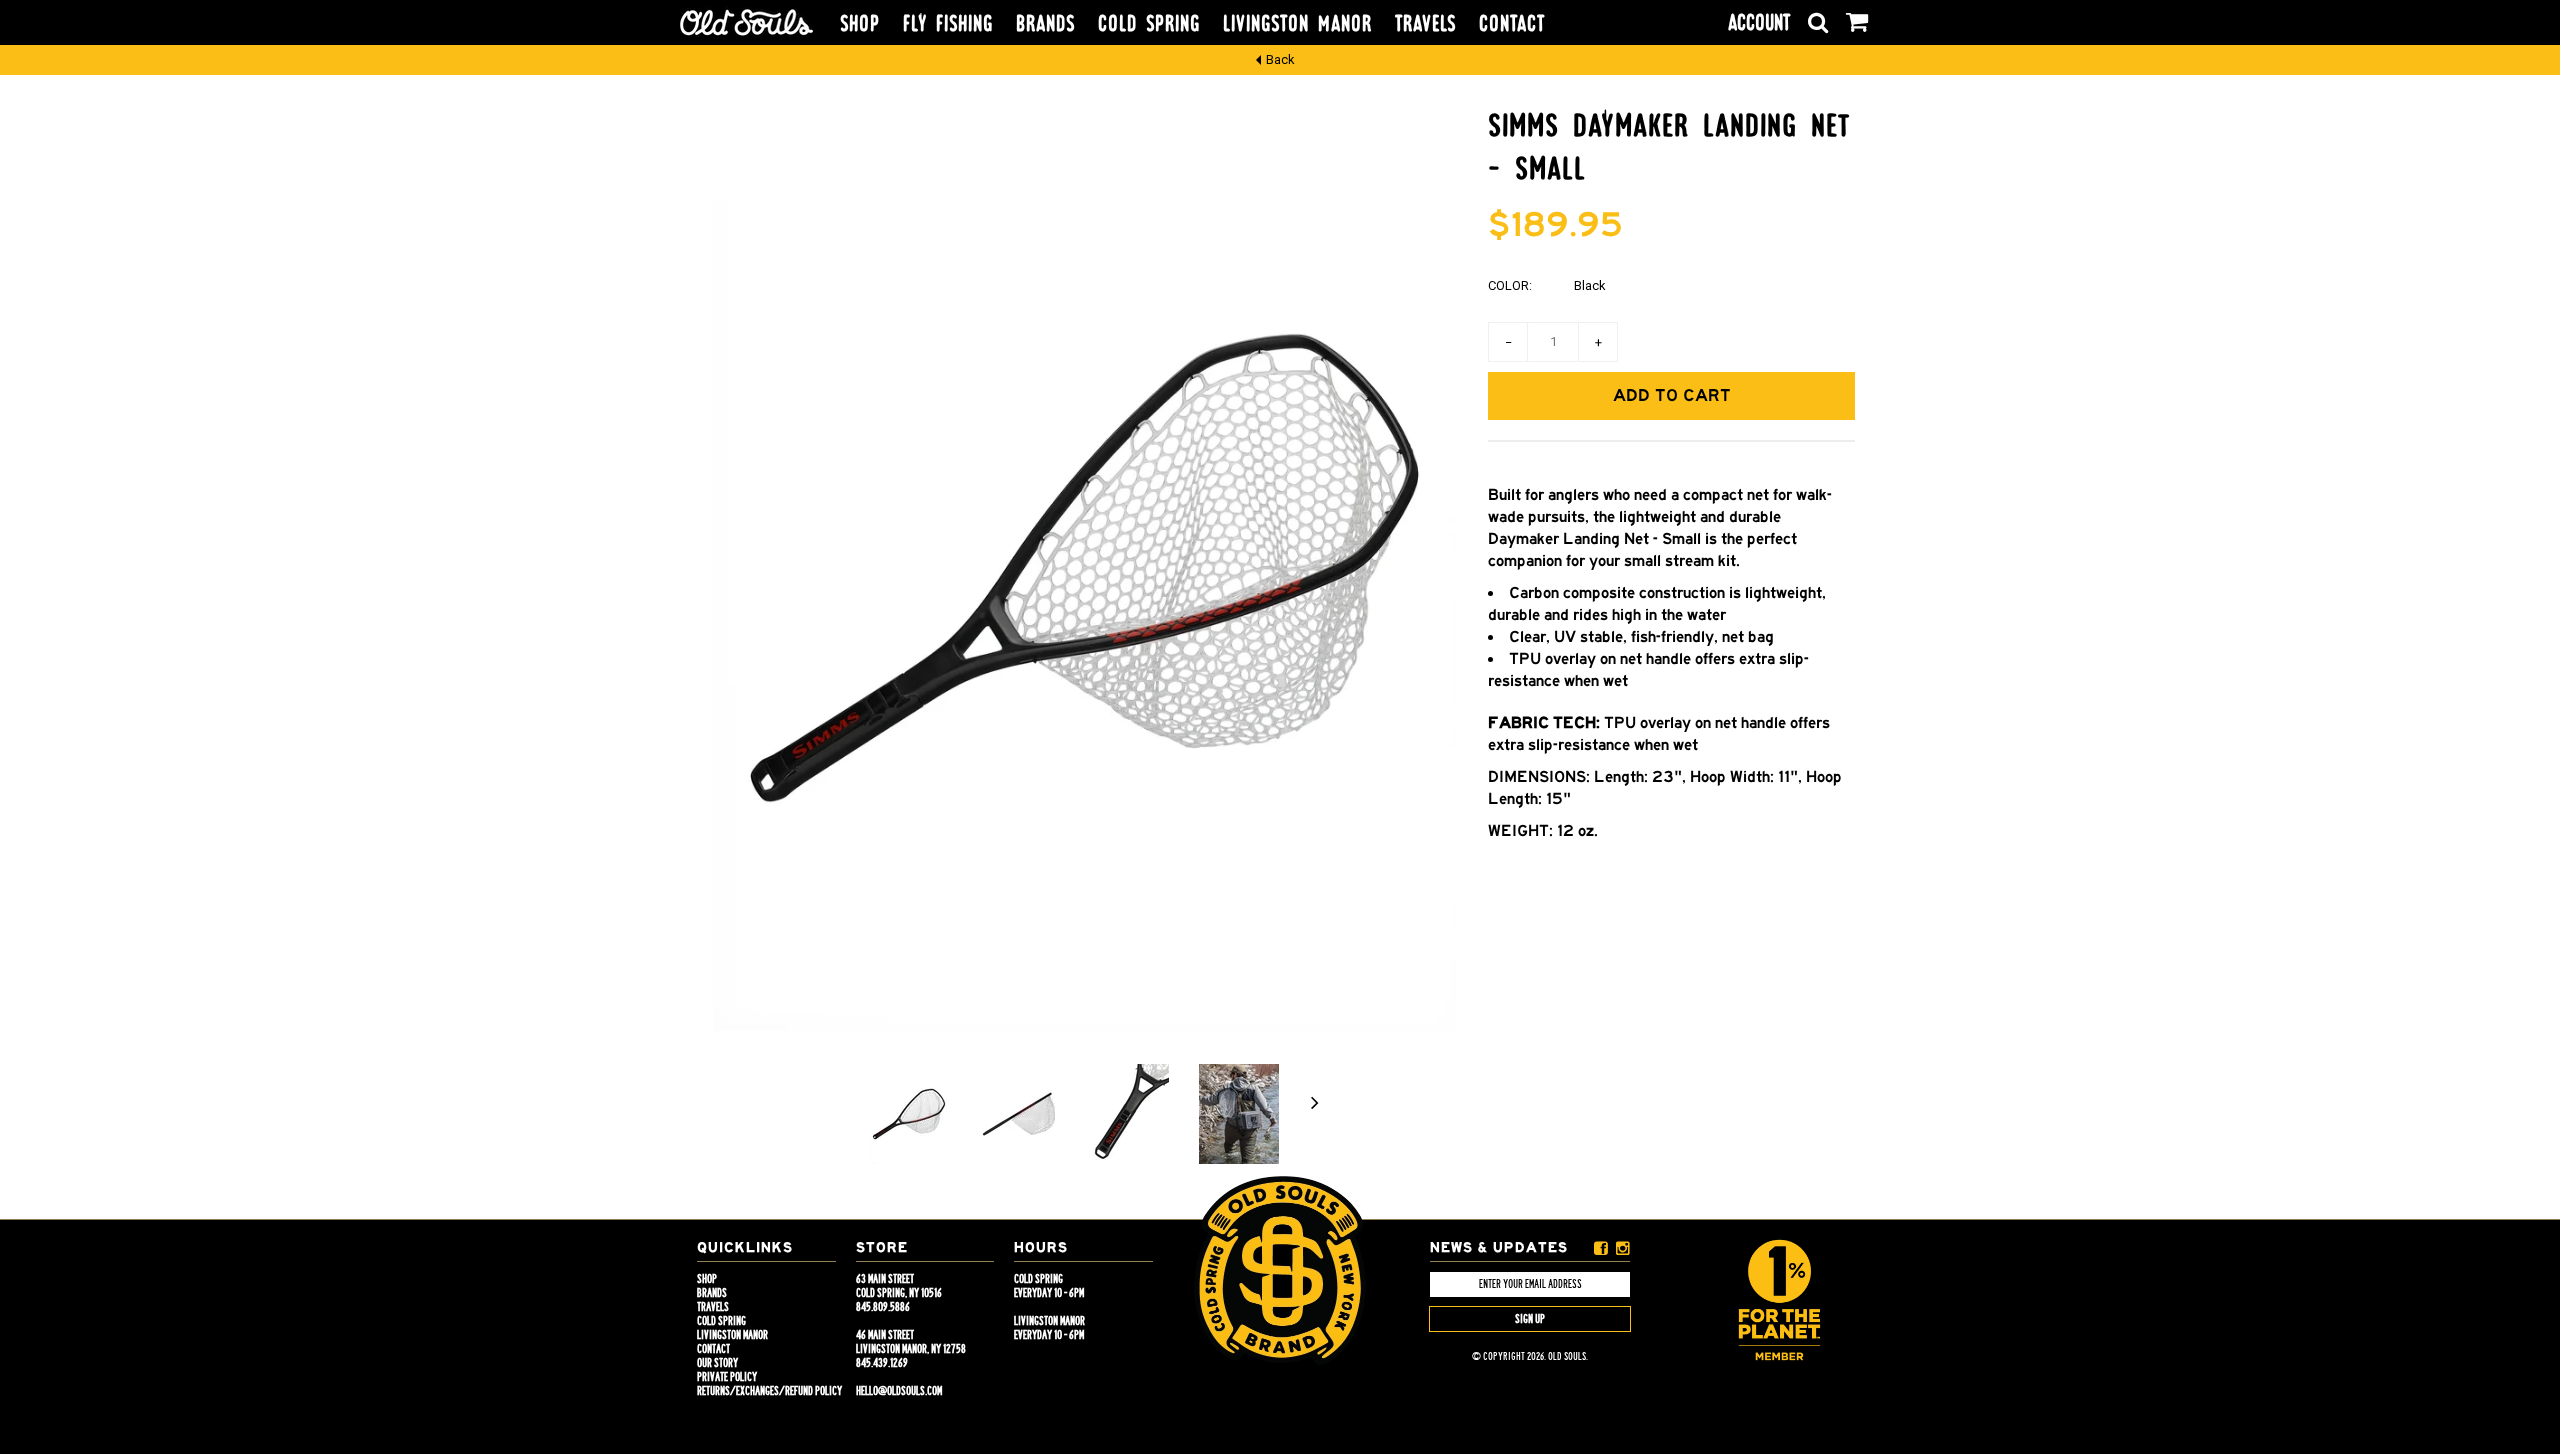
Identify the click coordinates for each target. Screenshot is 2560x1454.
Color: (1510, 285)
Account (1759, 22)
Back (1280, 59)
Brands (1045, 24)
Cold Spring (1149, 24)
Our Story (717, 1363)
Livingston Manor (1297, 24)
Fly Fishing (948, 24)
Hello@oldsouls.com (899, 1391)
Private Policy (727, 1377)
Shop (860, 24)
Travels (1425, 24)
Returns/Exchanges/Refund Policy (769, 1391)
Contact (1512, 24)
